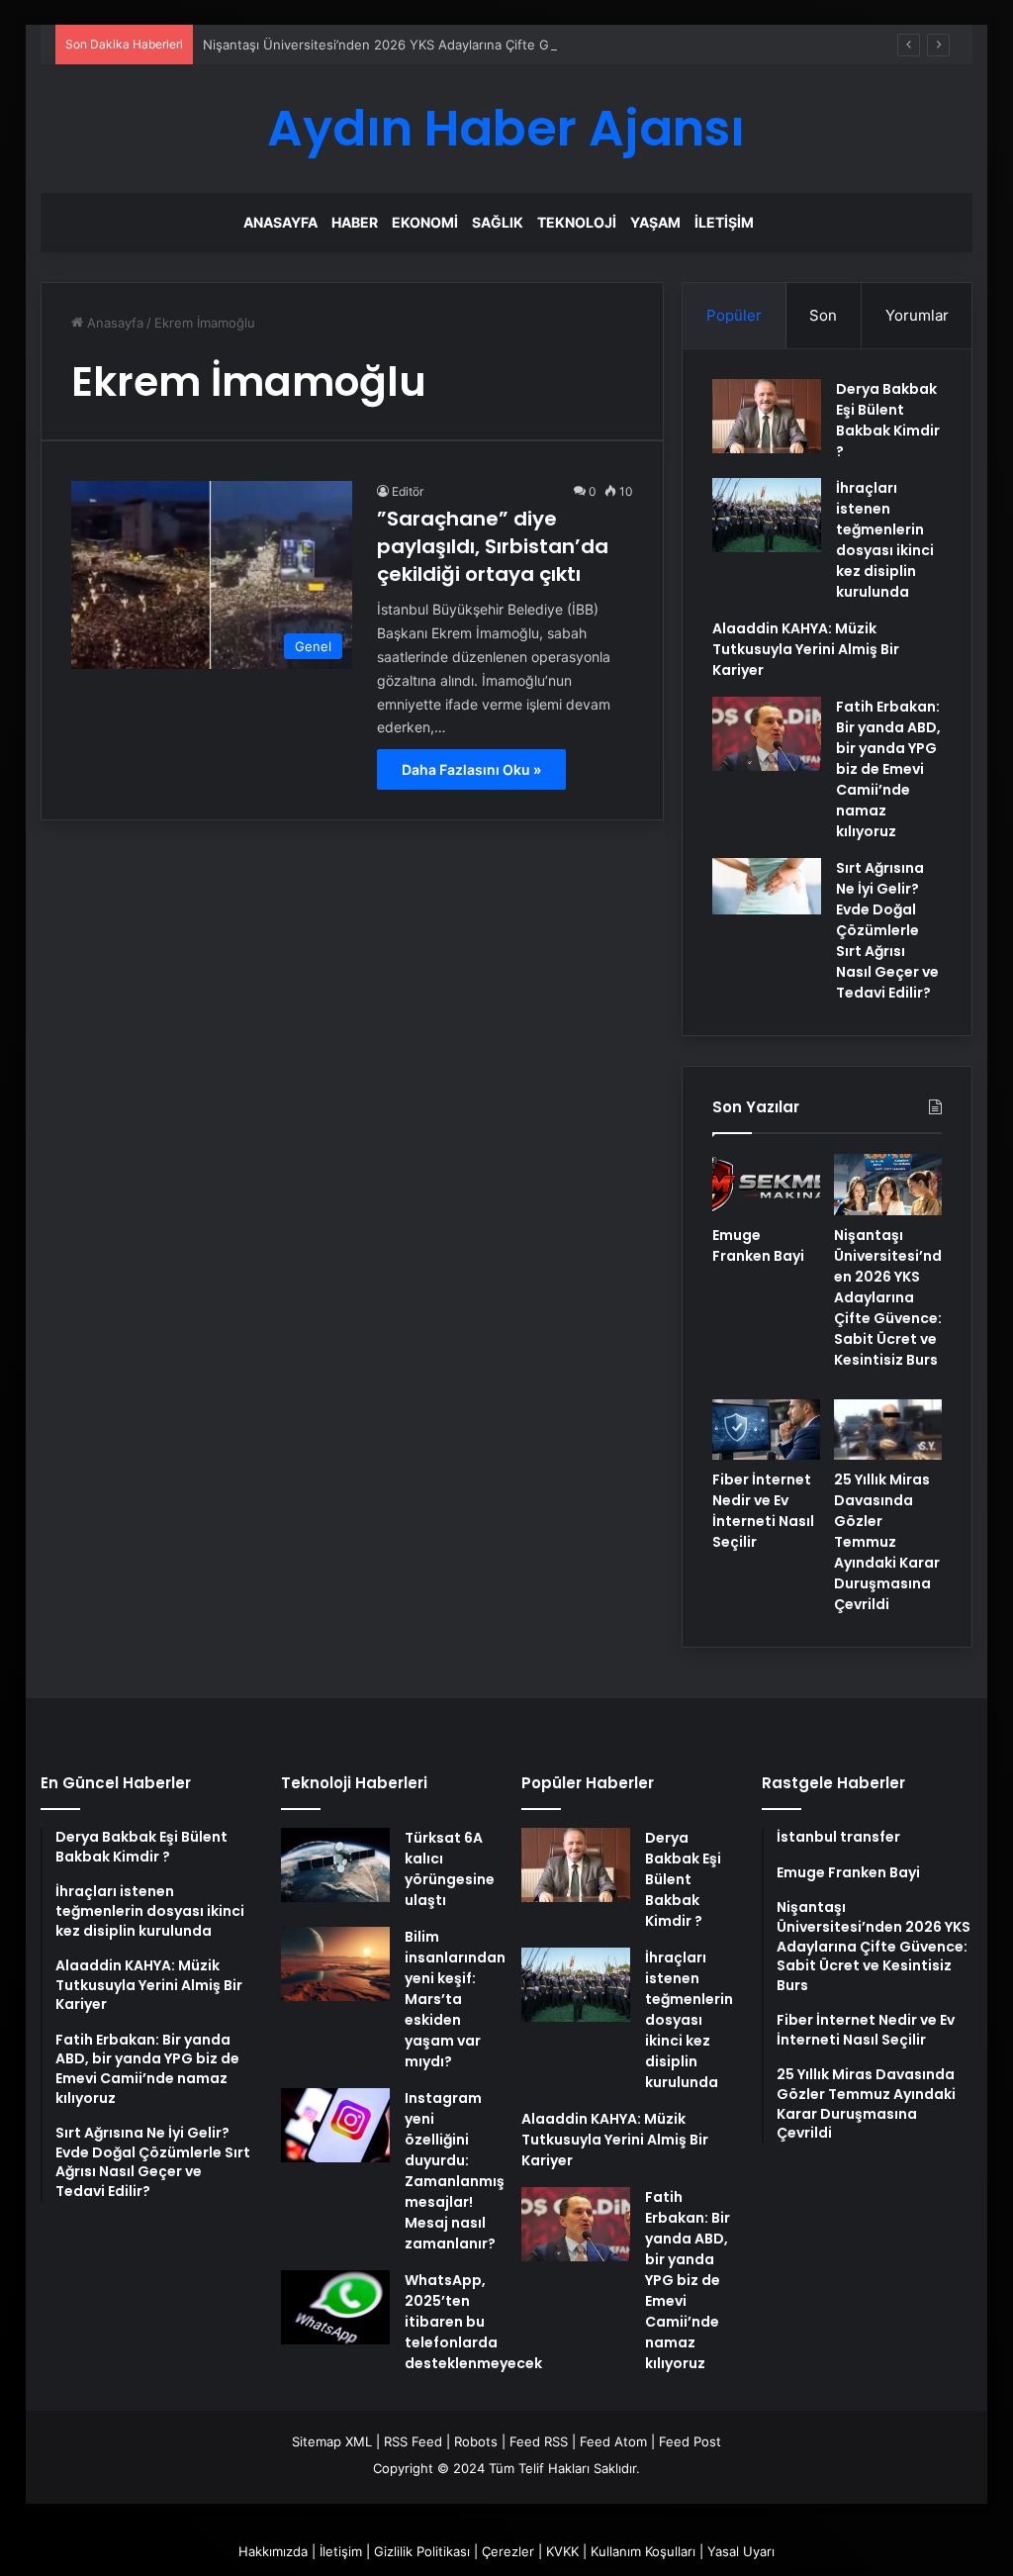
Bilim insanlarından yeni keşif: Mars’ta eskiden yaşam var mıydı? (455, 1999)
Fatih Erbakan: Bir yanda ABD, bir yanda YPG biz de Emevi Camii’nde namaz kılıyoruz (888, 769)
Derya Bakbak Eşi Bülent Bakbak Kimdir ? (888, 420)
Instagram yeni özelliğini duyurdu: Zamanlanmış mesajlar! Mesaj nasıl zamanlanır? (455, 2171)
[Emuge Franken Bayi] (766, 1185)
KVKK (562, 2551)
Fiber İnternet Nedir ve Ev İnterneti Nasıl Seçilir (763, 1511)
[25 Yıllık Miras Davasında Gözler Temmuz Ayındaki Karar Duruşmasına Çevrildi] (888, 1430)
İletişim (724, 222)
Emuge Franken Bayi (758, 1245)
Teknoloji (577, 222)
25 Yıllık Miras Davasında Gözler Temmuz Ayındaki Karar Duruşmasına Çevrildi (887, 1542)
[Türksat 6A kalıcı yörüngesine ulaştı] (335, 1865)
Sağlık (498, 222)
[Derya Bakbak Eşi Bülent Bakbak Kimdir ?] (767, 416)
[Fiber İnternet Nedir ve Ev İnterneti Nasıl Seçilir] (766, 1430)
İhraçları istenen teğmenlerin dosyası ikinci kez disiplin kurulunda (885, 540)
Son (823, 315)
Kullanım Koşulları (643, 2551)
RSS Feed (413, 2441)
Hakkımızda (273, 2551)
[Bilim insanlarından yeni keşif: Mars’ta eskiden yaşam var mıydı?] (335, 1964)
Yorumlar (917, 315)
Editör (408, 491)
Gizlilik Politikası (422, 2551)
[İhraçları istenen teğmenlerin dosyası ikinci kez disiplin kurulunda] (767, 515)
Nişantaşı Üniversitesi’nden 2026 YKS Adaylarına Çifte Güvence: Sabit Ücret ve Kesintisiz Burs (493, 45)
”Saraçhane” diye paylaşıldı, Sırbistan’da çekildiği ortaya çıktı (493, 546)
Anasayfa (280, 222)
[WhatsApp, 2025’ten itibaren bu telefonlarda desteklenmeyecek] (335, 2307)
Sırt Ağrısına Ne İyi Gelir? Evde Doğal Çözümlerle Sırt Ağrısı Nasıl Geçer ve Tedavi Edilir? (887, 930)
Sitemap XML (332, 2441)
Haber (355, 222)
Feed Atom (613, 2441)
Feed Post (690, 2441)
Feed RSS (539, 2441)
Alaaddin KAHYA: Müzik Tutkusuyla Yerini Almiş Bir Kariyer (806, 649)
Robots (476, 2441)
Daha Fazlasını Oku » (471, 769)
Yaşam (655, 222)
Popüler (734, 315)
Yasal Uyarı (741, 2551)
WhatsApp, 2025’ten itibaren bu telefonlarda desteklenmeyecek (473, 2322)
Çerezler (508, 2551)
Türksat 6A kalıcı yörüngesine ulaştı (450, 1869)
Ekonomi (425, 222)
